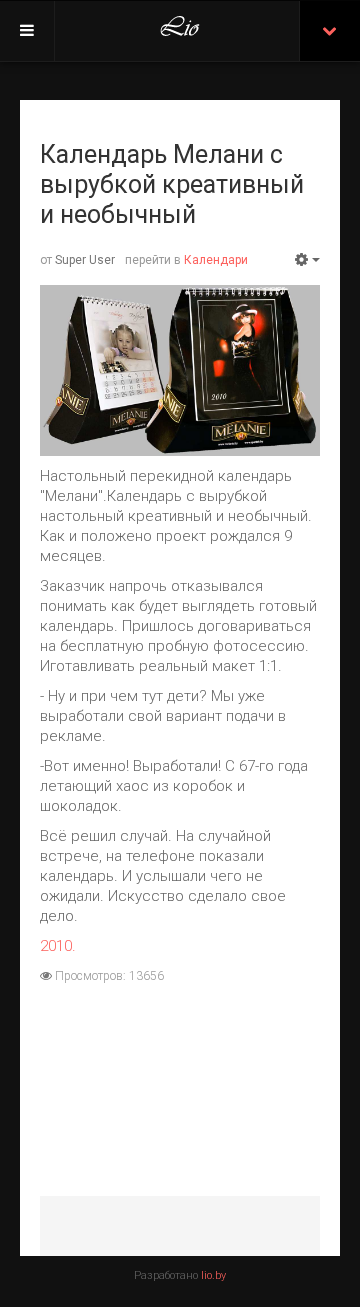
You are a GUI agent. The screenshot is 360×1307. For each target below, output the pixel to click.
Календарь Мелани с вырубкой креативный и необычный (172, 184)
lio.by (213, 1275)
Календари (216, 260)
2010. (58, 946)
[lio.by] (180, 31)
